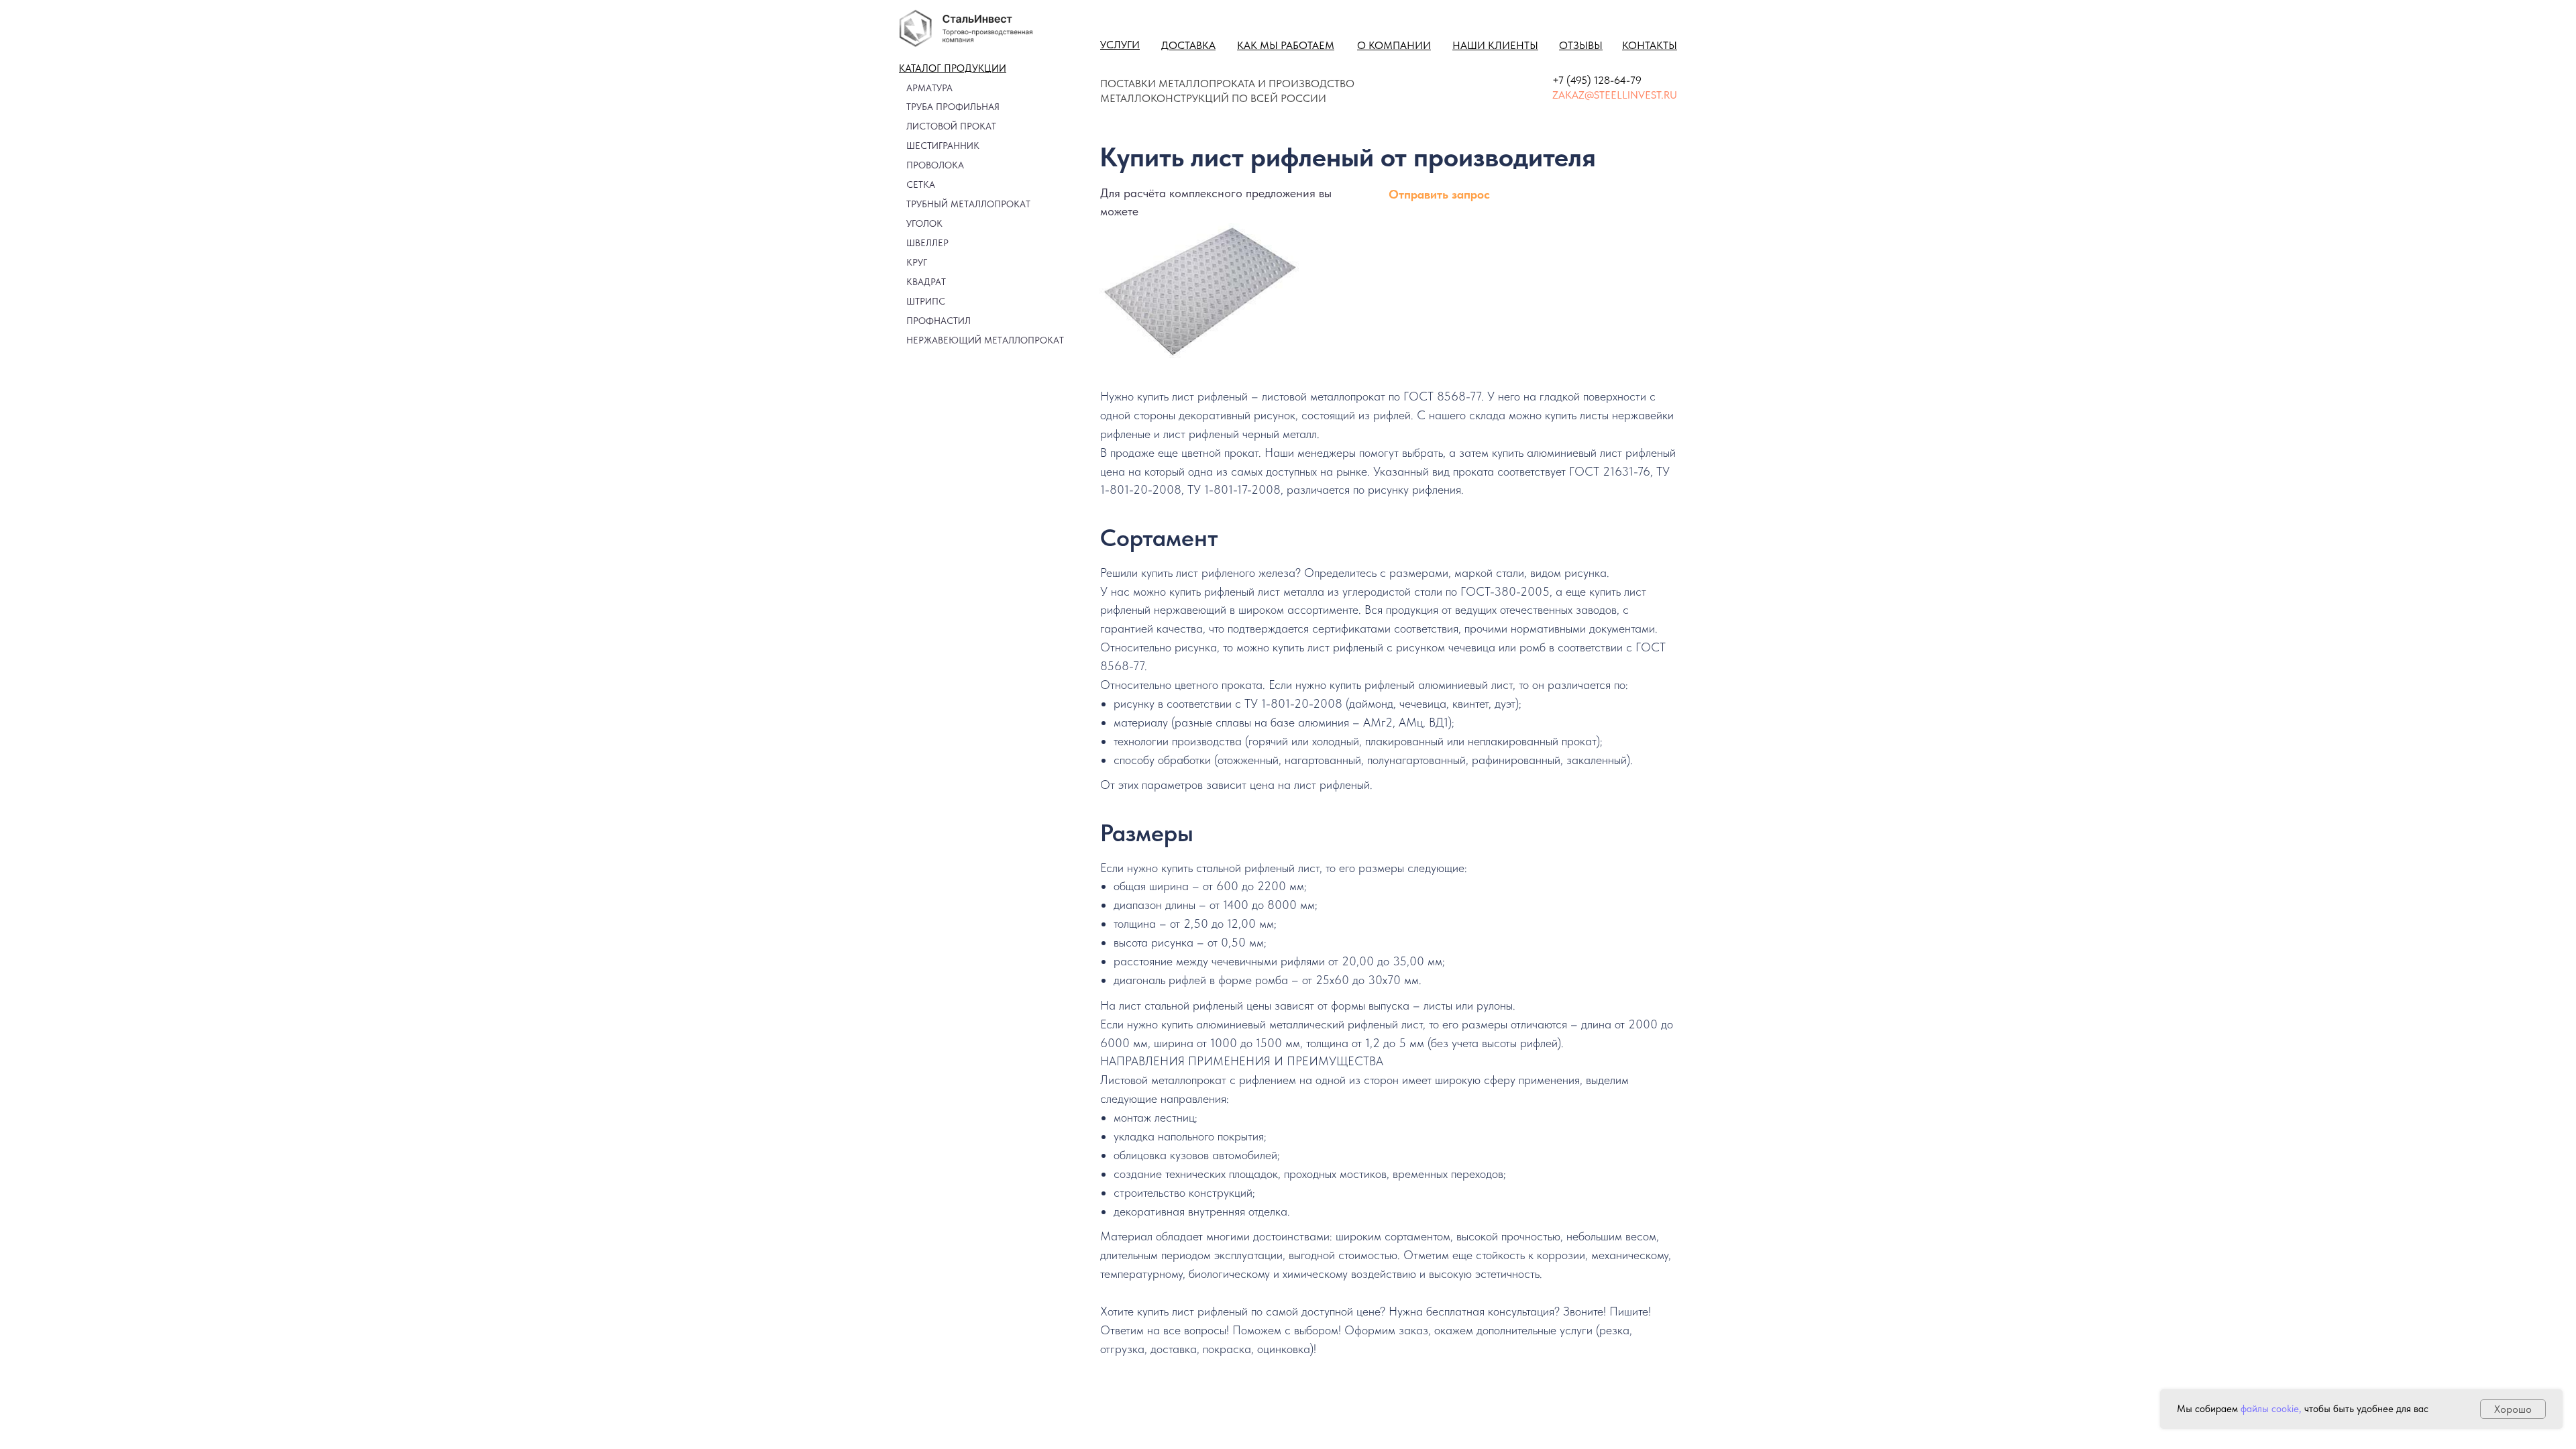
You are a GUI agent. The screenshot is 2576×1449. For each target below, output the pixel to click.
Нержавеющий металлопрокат (985, 340)
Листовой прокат (951, 126)
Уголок (924, 223)
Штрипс (926, 301)
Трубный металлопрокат (968, 204)
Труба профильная (953, 107)
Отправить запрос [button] (1439, 194)
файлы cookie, (2271, 1409)
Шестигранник (943, 146)
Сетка (921, 184)
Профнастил (938, 321)
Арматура (929, 88)
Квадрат (926, 282)
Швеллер (927, 243)
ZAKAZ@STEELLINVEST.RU (1615, 95)
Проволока (935, 165)
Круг (917, 262)
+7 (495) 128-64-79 (1597, 80)
